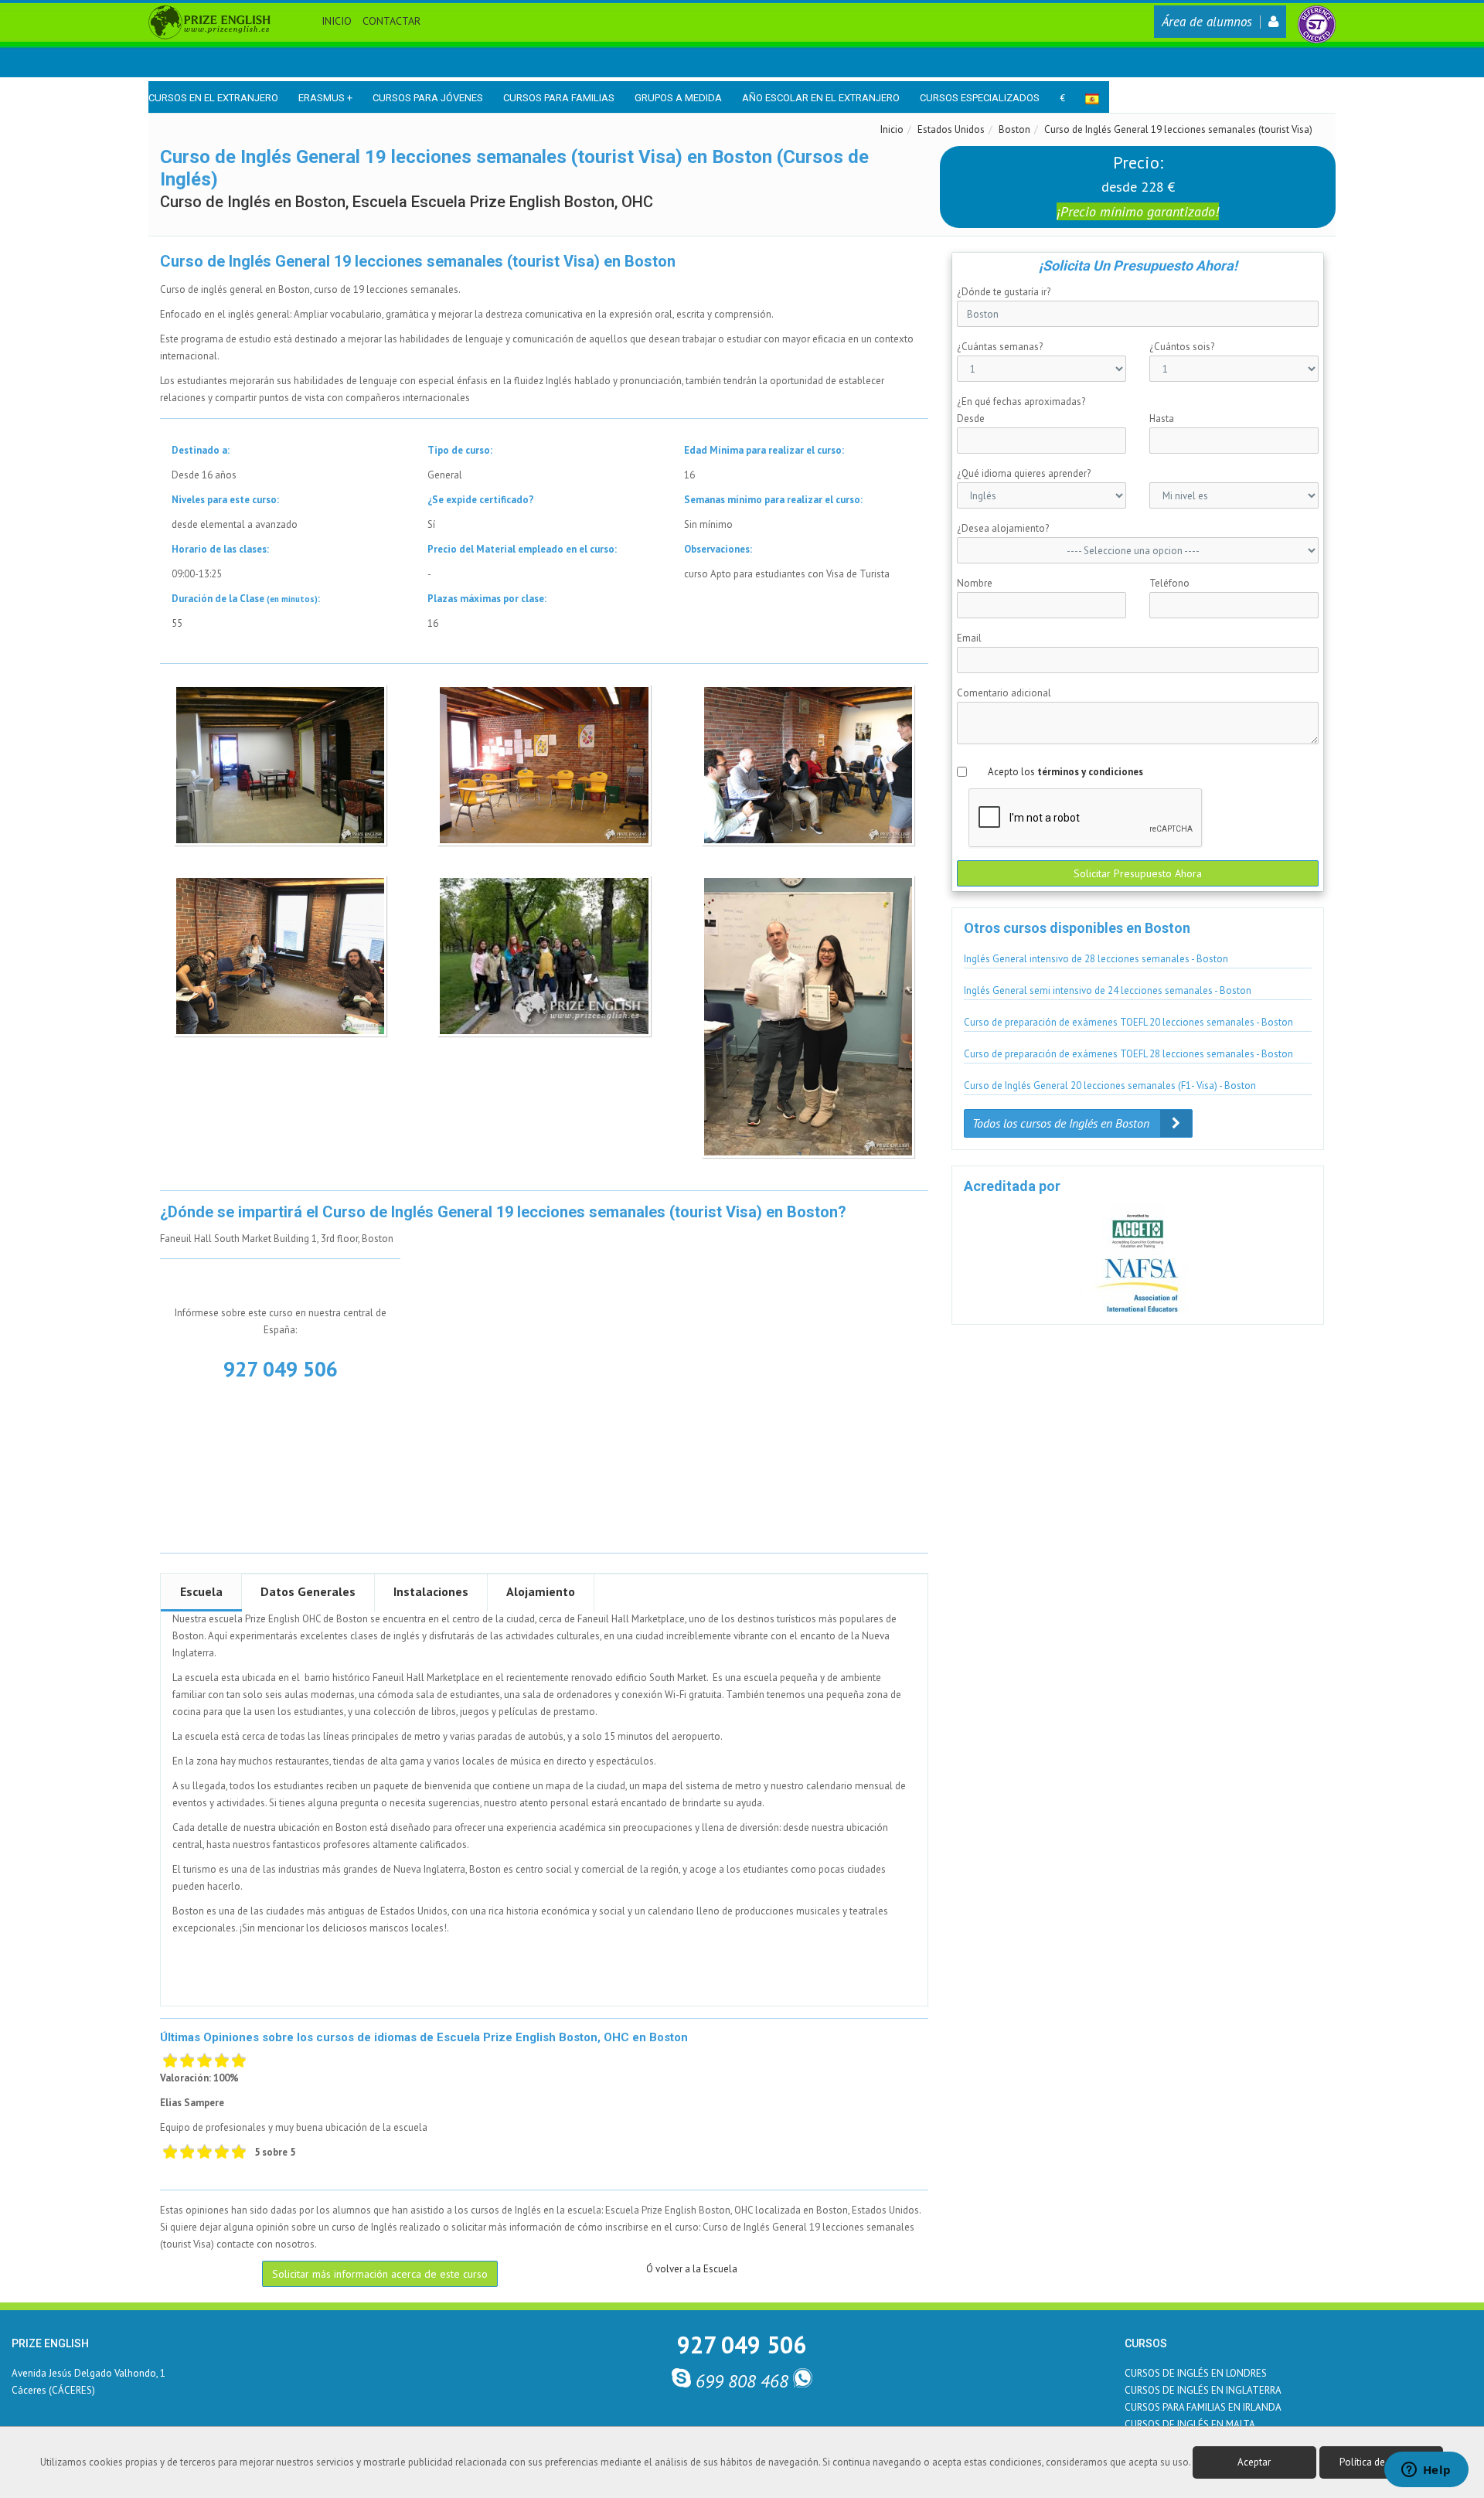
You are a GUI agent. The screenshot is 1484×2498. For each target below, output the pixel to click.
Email (969, 638)
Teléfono (1169, 583)
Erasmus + (325, 98)
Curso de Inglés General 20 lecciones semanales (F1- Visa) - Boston (1110, 1086)
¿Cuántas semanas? (1000, 347)
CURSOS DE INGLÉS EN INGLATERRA (1203, 2390)
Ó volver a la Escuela (692, 2269)
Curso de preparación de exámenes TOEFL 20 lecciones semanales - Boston (1128, 1022)
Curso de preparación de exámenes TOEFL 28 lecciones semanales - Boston (1128, 1054)
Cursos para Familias (559, 98)
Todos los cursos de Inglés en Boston (1062, 1123)
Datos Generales (308, 1591)
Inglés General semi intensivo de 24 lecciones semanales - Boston (1108, 990)
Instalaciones (431, 1591)
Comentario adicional (1004, 693)
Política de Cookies (1381, 2462)
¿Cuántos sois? (1182, 347)
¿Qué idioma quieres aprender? (1024, 473)
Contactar (391, 21)
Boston (1014, 129)
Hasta (1162, 419)
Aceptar (1254, 2462)
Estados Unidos (951, 129)
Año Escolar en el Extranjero (821, 98)
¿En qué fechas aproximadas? (1021, 402)
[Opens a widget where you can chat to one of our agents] (1426, 2471)
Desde (971, 419)
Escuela (201, 1591)
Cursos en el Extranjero (213, 98)
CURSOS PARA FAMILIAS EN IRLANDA (1203, 2407)
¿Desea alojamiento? (1003, 528)
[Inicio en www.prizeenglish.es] (209, 21)
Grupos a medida (678, 98)
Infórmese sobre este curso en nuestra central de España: (281, 1321)
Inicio (337, 21)
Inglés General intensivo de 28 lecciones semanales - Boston (1096, 959)
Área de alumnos (1207, 22)
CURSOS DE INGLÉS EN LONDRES (1196, 2373)
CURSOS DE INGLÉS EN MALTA (1190, 2424)
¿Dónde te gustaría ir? (1004, 292)
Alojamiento (541, 1591)
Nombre (975, 583)
